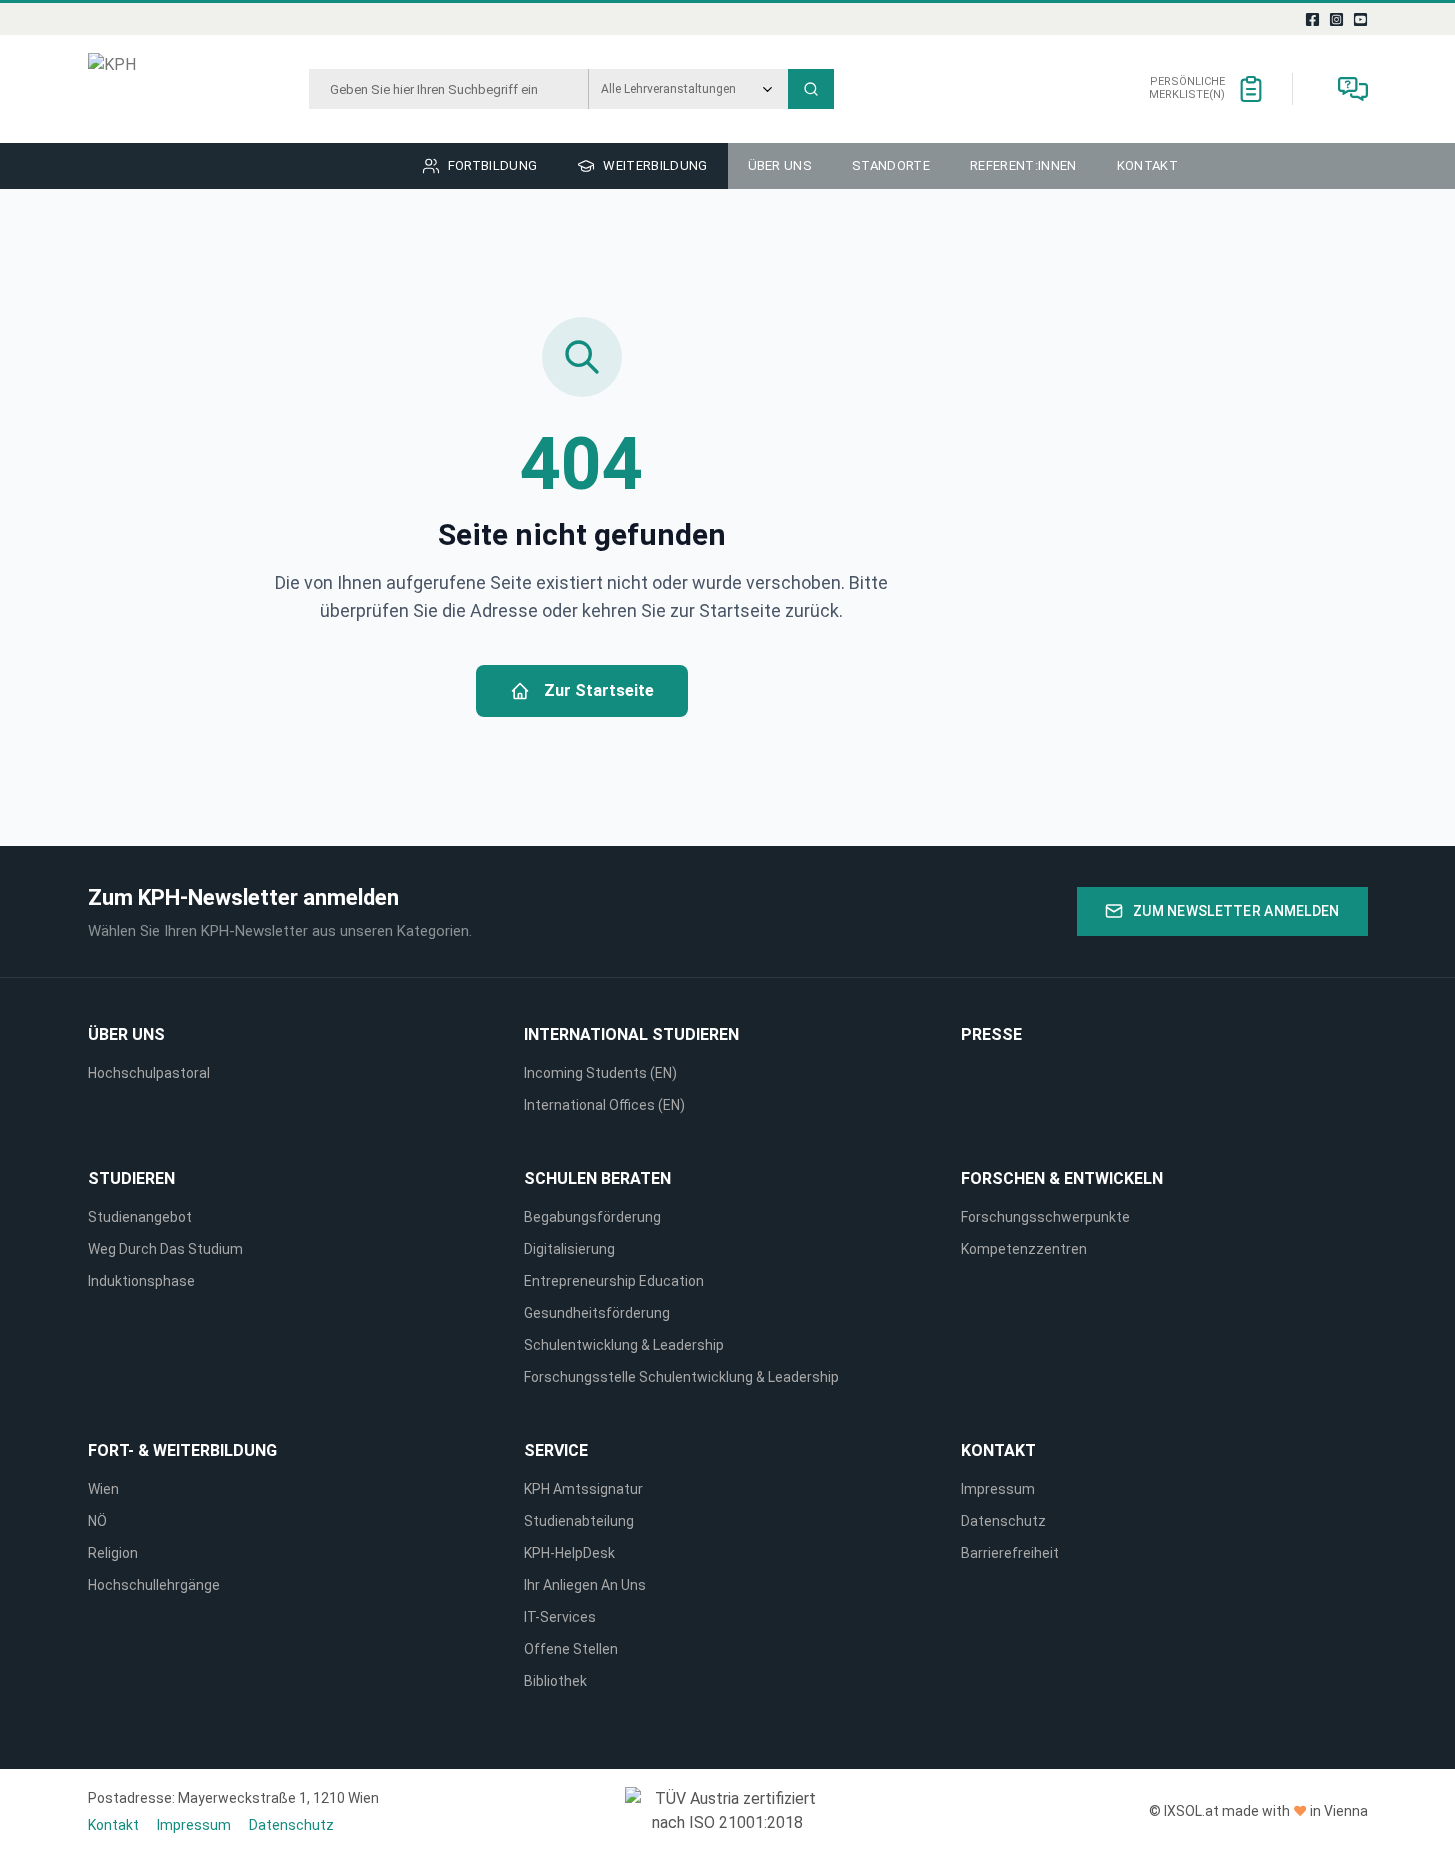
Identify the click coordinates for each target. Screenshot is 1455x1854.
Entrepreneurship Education (614, 1281)
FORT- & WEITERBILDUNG (182, 1450)
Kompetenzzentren (1024, 1249)
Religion (113, 1553)
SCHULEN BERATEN (597, 1178)
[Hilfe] (1353, 89)
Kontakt (998, 1450)
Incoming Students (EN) (603, 1073)
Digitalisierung (569, 1249)
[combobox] (448, 89)
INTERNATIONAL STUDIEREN (631, 1034)
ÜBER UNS (126, 1034)
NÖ (97, 1521)
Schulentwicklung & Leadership (624, 1345)
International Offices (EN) (604, 1105)
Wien (103, 1489)
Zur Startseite (599, 690)
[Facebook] (1312, 19)
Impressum (998, 1489)
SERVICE (556, 1450)
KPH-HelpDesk (569, 1553)
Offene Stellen (571, 1649)
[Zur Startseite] (161, 89)
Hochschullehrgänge (154, 1585)
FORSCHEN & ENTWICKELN (1062, 1178)
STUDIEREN (131, 1178)
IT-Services (560, 1617)
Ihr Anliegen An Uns (585, 1585)
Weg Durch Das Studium (165, 1249)
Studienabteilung (579, 1521)
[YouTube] (1360, 19)
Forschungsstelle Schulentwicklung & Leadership (681, 1377)
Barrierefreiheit (1010, 1553)
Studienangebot (140, 1217)
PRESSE (991, 1034)
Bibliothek (555, 1681)
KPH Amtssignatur (583, 1489)
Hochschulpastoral (149, 1073)
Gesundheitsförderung (597, 1313)
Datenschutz (1003, 1521)
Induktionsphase (141, 1281)
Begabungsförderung (592, 1217)
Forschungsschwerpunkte (1045, 1217)
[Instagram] (1336, 19)
